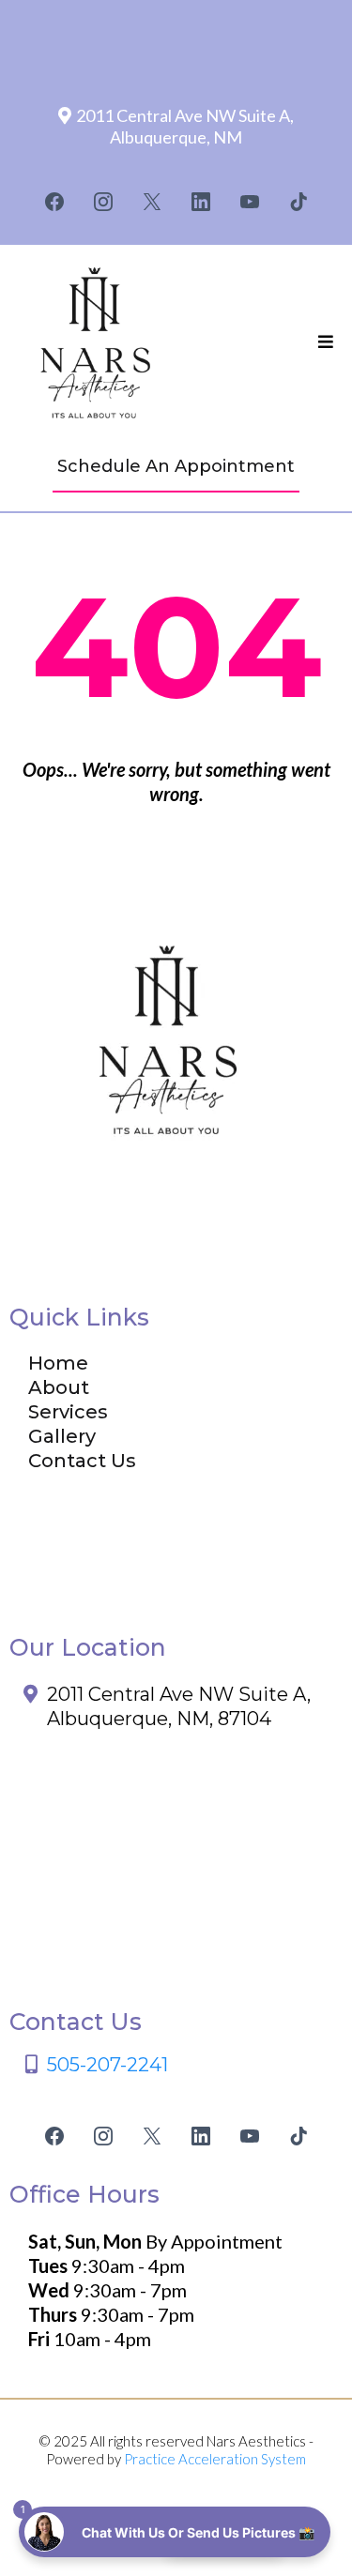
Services (68, 1412)
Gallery (62, 1436)
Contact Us (82, 1461)
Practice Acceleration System (215, 2459)
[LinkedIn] (201, 202)
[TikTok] (298, 202)
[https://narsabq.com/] (99, 343)
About (59, 1387)
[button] (326, 343)
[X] (152, 202)
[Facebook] (54, 202)
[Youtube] (250, 202)
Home (58, 1363)
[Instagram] (103, 202)
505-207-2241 (107, 2065)
